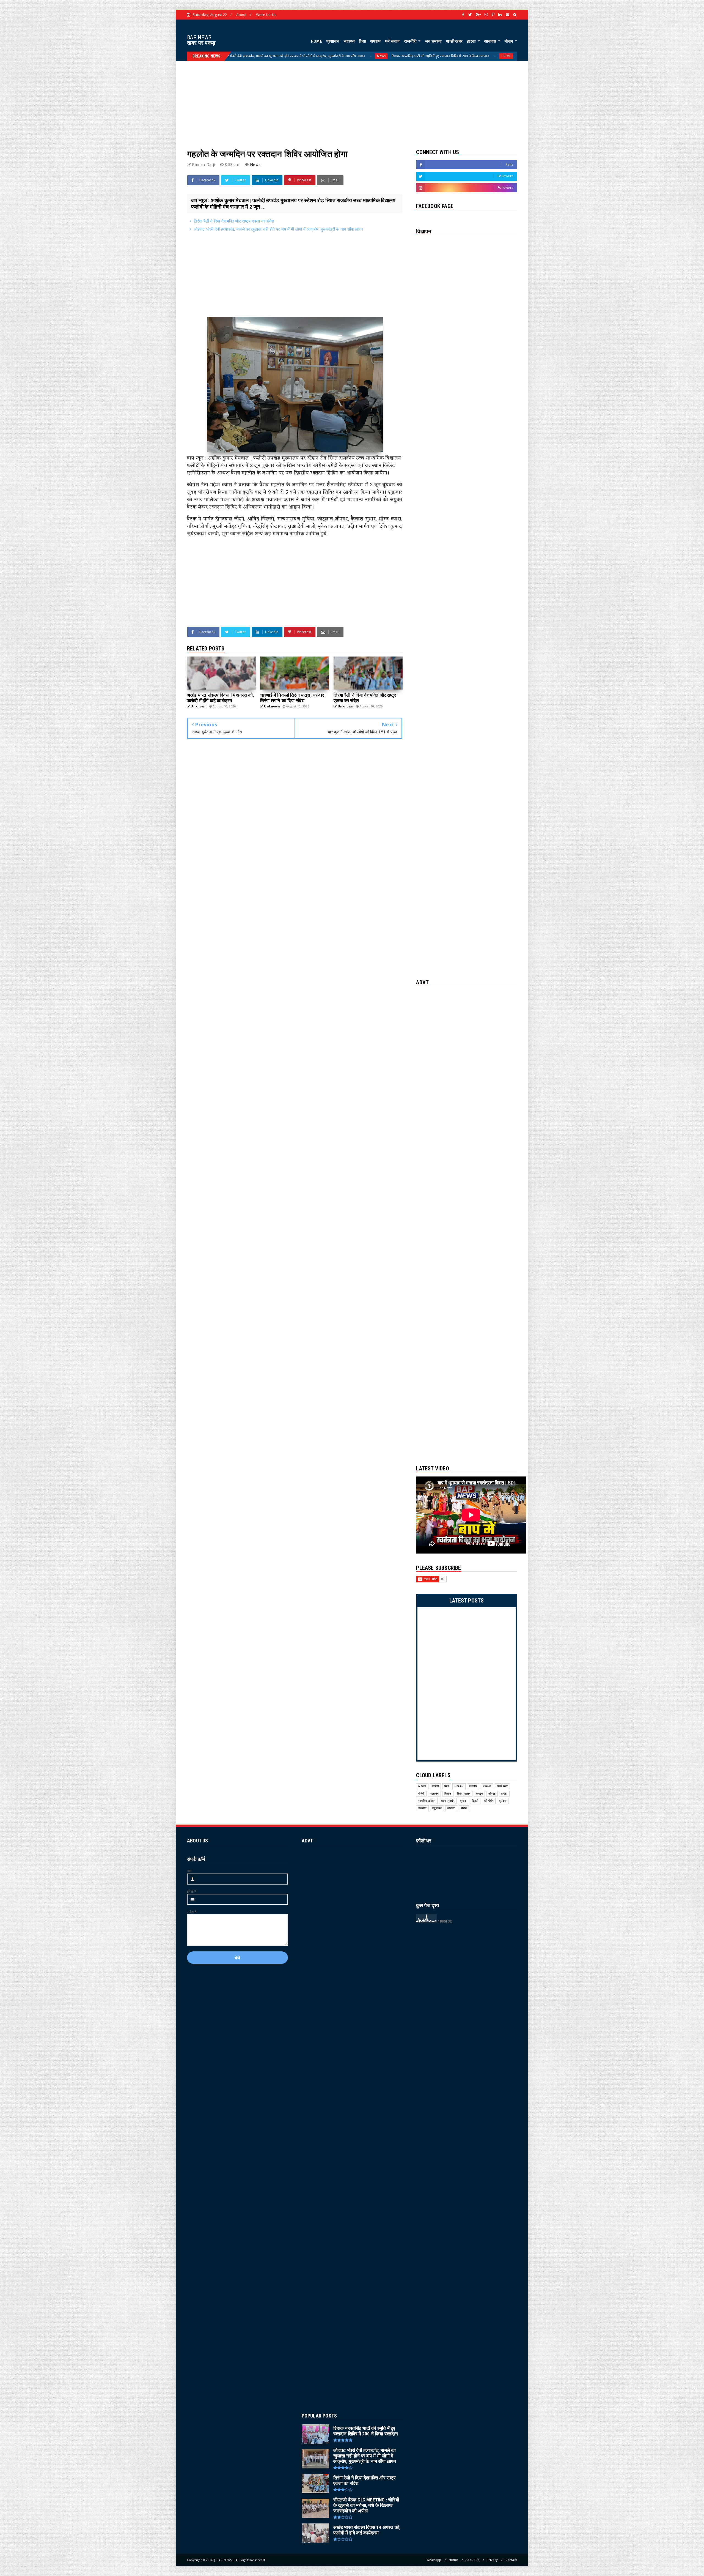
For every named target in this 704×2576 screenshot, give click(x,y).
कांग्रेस (492, 1794)
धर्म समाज (392, 41)
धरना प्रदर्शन (448, 1801)
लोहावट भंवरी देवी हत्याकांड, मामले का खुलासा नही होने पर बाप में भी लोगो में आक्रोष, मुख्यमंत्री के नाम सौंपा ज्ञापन (278, 229)
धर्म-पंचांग (489, 1801)
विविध (464, 1808)
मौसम (509, 41)
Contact (511, 2560)
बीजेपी (421, 1794)
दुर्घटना (503, 1801)
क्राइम (479, 1794)
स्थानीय (473, 1786)
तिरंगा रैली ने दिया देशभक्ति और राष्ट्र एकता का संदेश (234, 221)
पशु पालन (437, 1808)
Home (453, 2560)
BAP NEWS (199, 37)
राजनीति (411, 41)
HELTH (318, 56)
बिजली (475, 1801)
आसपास (491, 41)
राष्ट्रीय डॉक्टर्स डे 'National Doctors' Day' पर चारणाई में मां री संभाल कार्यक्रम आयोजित (391, 56)
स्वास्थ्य (349, 41)
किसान (448, 1794)
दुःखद (463, 1801)
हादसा (472, 41)
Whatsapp (434, 2560)
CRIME (487, 1786)
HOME (317, 41)
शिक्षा (362, 41)
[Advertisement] (352, 100)
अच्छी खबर (454, 41)
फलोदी (435, 1786)
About (241, 15)
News (468, 56)
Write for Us (266, 15)
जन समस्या (433, 41)
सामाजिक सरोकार (427, 1801)
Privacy (492, 2560)
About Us (472, 2560)
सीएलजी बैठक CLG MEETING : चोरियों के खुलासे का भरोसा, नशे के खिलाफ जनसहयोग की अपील (237, 56)
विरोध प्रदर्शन (464, 1794)
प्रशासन (333, 41)
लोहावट (451, 1808)
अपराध (375, 41)
